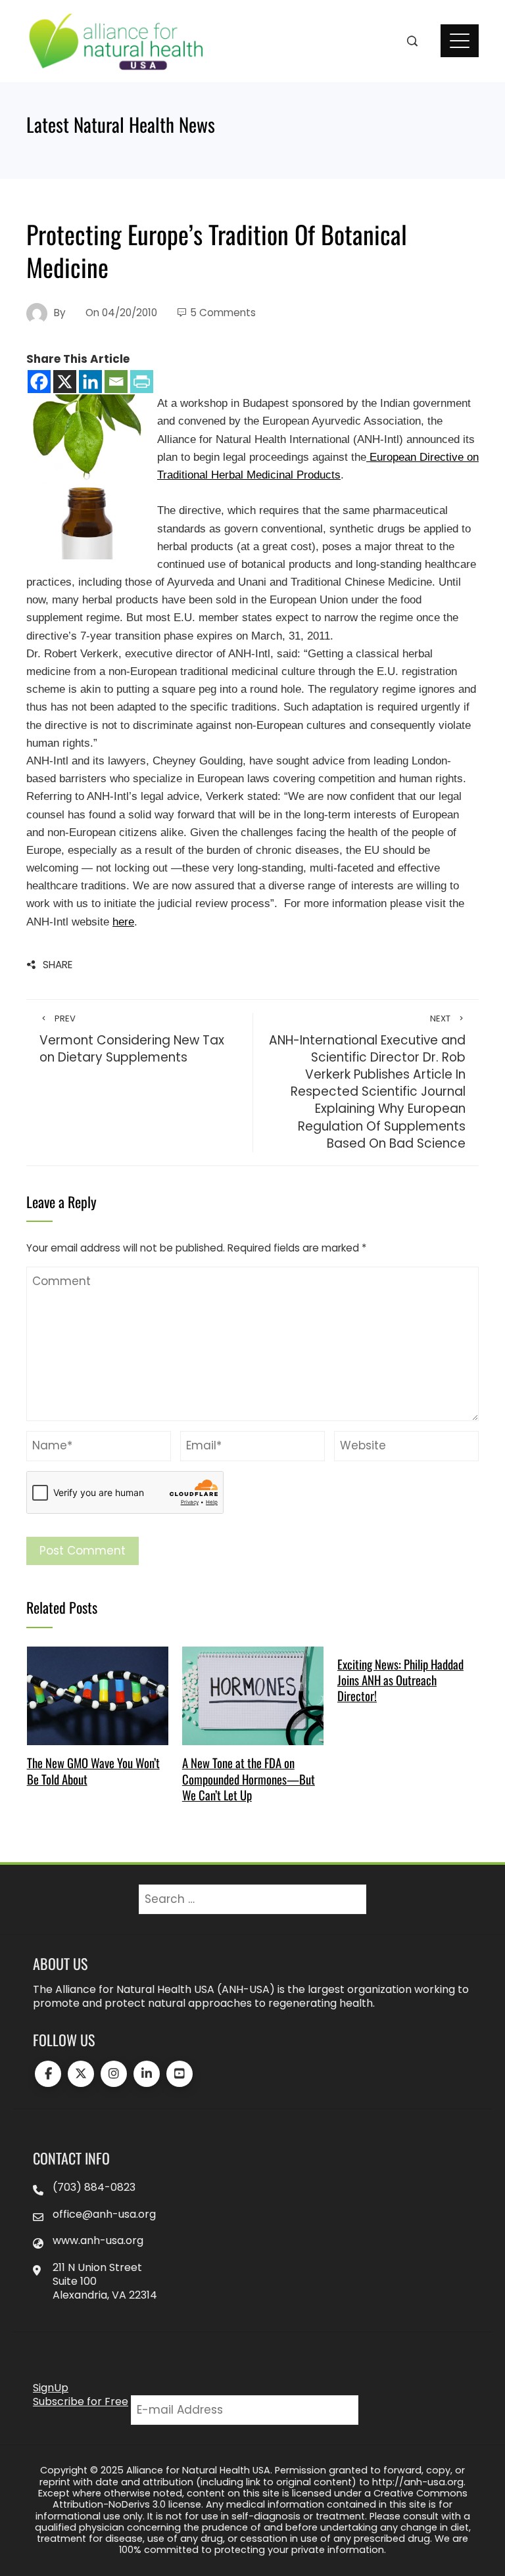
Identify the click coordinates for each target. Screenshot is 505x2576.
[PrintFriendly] (142, 382)
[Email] (116, 382)
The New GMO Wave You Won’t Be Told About (93, 1770)
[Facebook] (39, 382)
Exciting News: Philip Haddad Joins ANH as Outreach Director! (400, 1680)
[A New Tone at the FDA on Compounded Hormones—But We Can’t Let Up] (253, 1695)
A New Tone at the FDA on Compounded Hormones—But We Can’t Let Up (249, 1779)
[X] (65, 382)
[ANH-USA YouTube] (180, 2074)
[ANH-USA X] (81, 2074)
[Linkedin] (90, 382)
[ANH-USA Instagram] (114, 2074)
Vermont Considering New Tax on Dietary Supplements (132, 1040)
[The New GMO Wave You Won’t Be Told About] (98, 1695)
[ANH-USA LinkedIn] (147, 2074)
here (123, 922)
